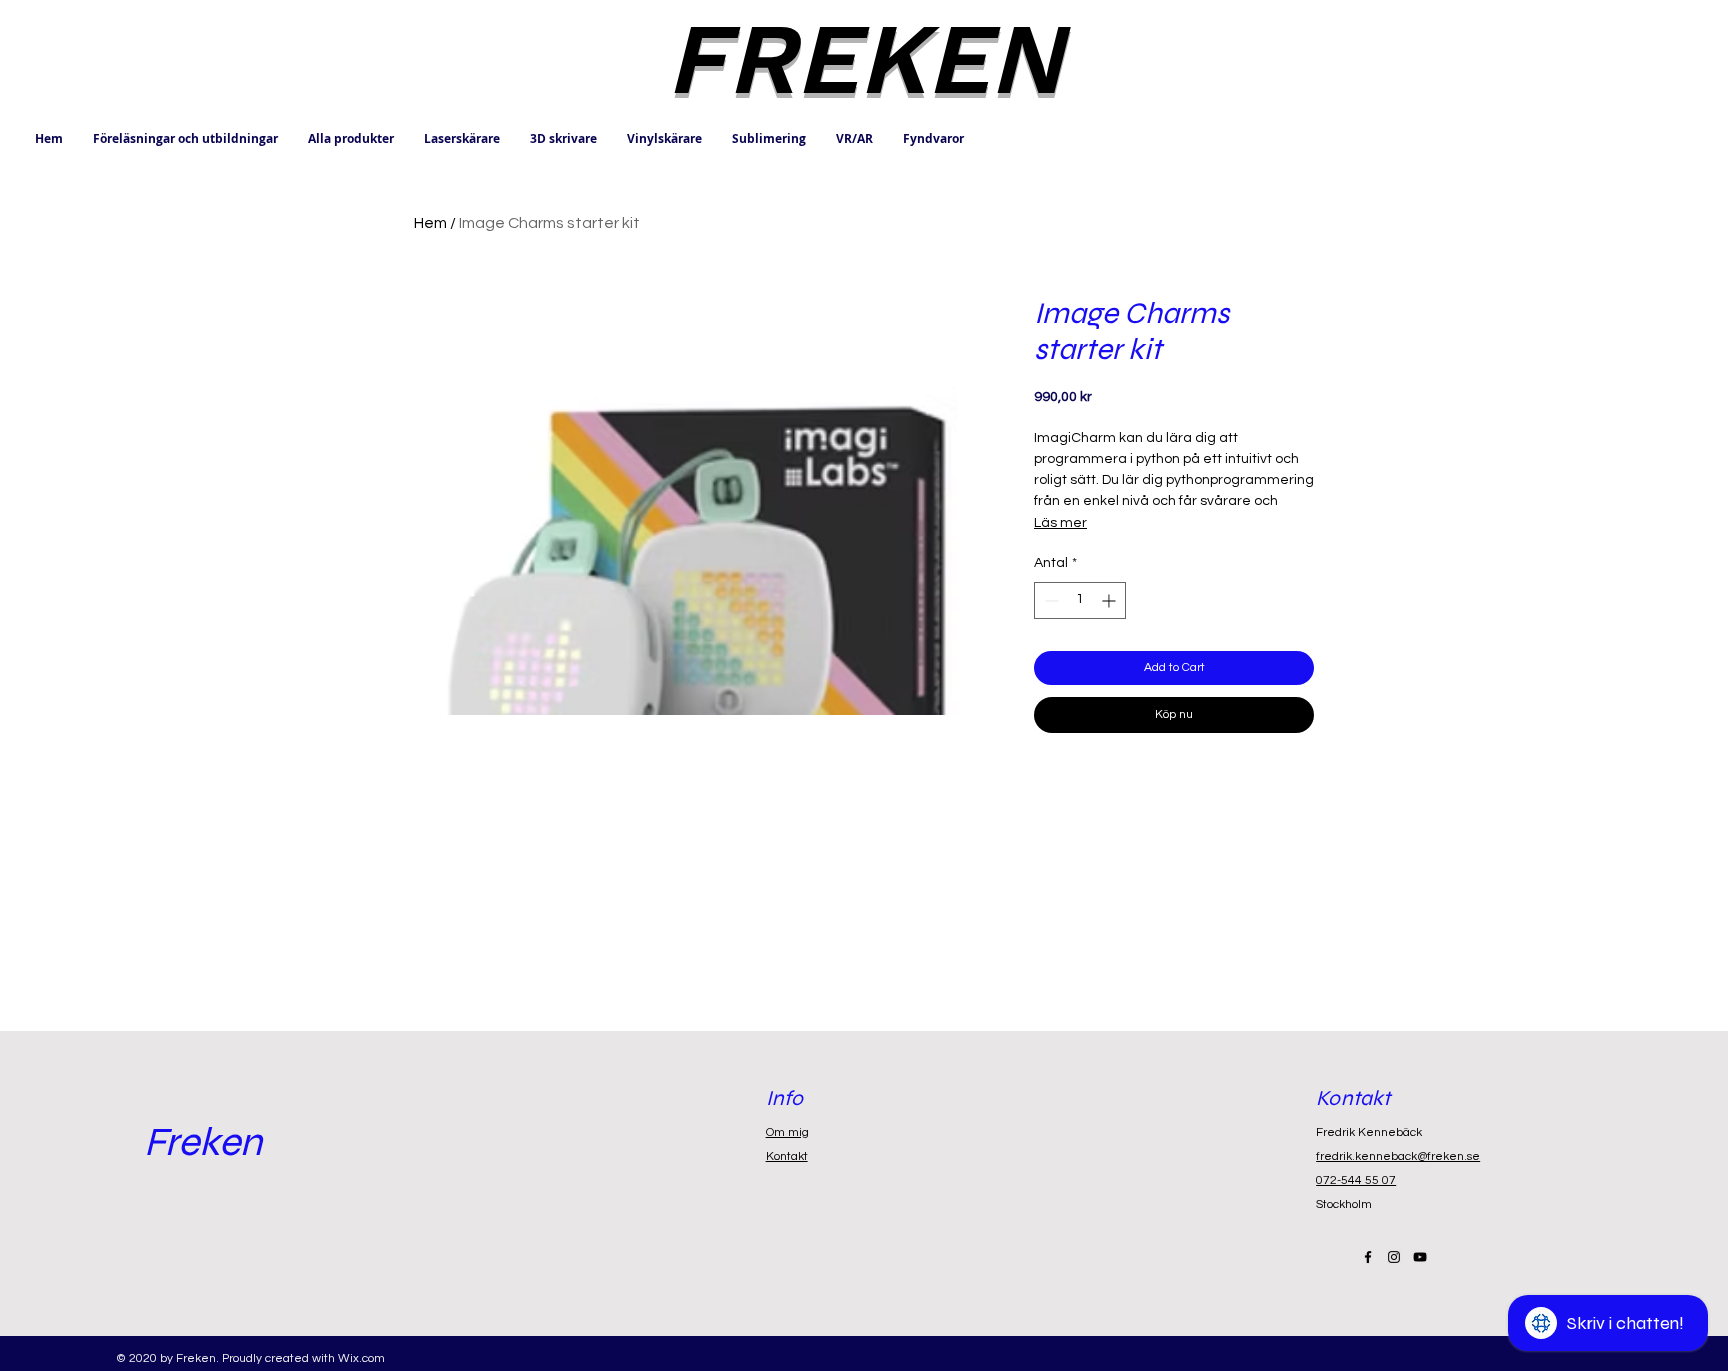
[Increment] (1110, 600)
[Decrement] (1049, 600)
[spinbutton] (1080, 600)
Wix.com (361, 1358)
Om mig (787, 1132)
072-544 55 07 (1356, 1180)
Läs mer (1060, 523)
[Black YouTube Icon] (1420, 1257)
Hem (430, 223)
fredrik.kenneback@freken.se (1398, 1156)
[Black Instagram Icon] (1394, 1257)
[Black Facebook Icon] (1368, 1257)
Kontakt (787, 1156)
